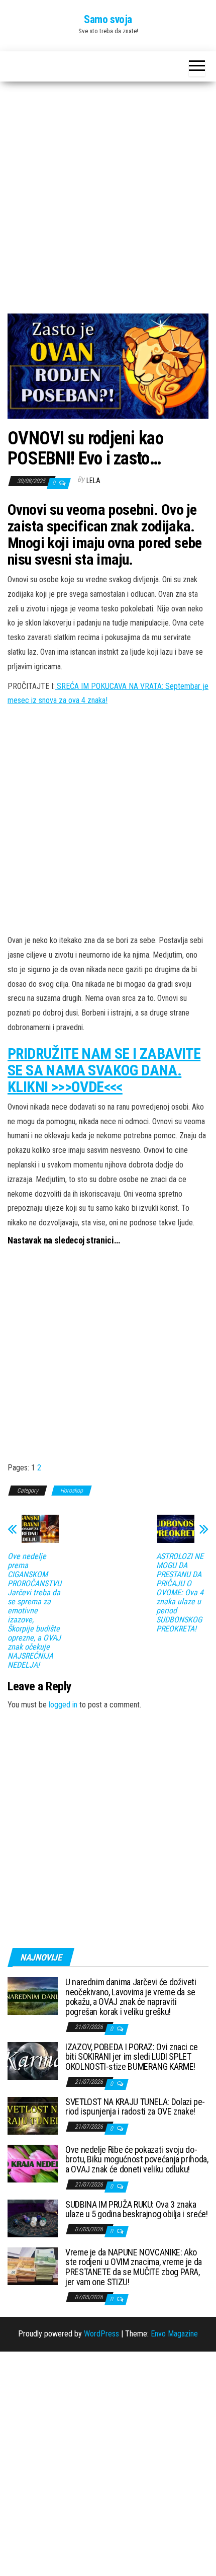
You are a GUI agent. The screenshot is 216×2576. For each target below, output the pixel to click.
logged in (63, 1705)
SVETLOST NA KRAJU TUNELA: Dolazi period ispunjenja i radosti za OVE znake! (135, 2107)
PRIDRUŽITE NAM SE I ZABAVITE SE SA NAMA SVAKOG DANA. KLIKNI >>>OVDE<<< (104, 1070)
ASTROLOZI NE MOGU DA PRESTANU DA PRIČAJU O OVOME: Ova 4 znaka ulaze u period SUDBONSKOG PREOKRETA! (180, 1593)
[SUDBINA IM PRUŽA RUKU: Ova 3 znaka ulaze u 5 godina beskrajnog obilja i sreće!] (33, 2217)
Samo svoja (108, 19)
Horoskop (72, 1491)
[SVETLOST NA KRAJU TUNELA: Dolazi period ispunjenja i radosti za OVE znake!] (33, 2115)
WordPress (101, 2334)
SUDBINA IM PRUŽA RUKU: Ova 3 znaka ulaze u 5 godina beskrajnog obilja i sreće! (137, 2209)
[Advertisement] (108, 201)
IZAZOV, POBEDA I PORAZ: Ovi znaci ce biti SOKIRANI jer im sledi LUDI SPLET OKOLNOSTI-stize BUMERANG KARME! (132, 2057)
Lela (93, 481)
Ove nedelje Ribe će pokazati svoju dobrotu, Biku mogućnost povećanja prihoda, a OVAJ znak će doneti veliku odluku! (137, 2160)
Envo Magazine (174, 2334)
